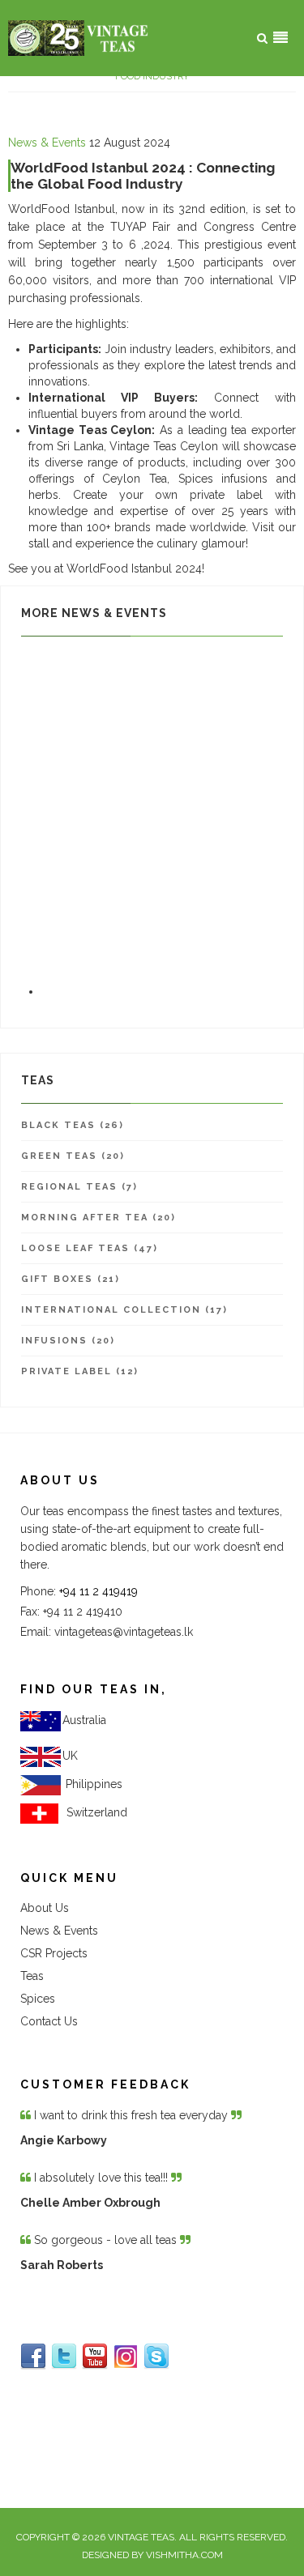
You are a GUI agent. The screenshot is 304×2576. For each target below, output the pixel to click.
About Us (45, 1908)
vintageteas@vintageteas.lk (124, 1632)
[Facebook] (33, 2357)
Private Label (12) (80, 1371)
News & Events (47, 143)
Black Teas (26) (73, 1125)
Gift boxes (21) (71, 1279)
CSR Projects (54, 1953)
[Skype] (156, 2357)
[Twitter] (64, 2357)
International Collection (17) (124, 1310)
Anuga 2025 (73, 740)
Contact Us (49, 2021)
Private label (73, 829)
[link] (94, 1784)
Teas (32, 1976)
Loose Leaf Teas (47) (90, 1248)
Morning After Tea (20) (98, 1218)
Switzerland (94, 1812)
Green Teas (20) (73, 1156)
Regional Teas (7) (79, 1187)
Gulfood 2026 (79, 651)
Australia (84, 1720)
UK (70, 1756)
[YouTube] (95, 2357)
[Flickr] (126, 2357)
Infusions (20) (68, 1341)
